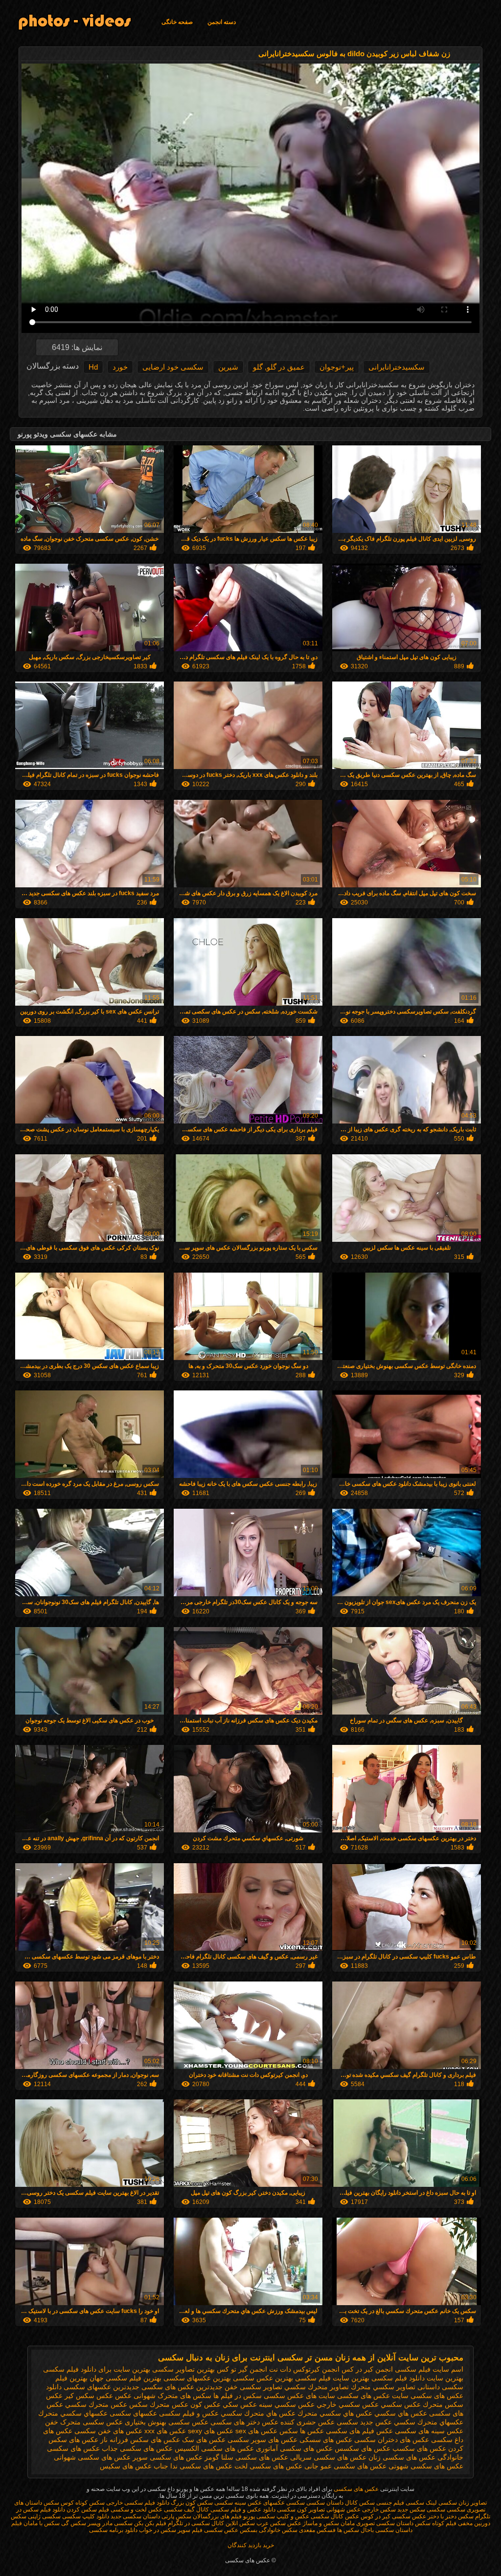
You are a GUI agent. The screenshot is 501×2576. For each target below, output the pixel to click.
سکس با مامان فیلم (35, 2523)
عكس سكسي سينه (287, 2404)
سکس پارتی (176, 2516)
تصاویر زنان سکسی (462, 2503)
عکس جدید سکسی (364, 2422)
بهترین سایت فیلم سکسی (332, 2378)
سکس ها (348, 2530)
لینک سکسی (421, 2503)
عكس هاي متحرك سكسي (258, 2413)
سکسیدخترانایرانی (397, 367)
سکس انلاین (239, 2523)
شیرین (228, 367)
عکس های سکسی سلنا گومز (246, 2457)
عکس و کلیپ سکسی (283, 2516)
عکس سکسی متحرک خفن (84, 2422)
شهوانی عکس (135, 2396)
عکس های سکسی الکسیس (214, 2448)
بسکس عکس (241, 2530)
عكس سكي (240, 2404)
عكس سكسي (401, 2404)
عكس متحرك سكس (159, 2404)
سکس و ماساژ (320, 2523)
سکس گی (74, 2523)
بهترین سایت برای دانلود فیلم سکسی (97, 2369)
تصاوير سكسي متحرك (383, 2387)
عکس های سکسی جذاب (137, 2448)
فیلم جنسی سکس (382, 2503)
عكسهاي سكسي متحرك (73, 2413)
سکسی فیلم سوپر (200, 2530)
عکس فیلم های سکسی (359, 2431)
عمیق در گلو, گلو (279, 367)
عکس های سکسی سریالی (328, 2457)
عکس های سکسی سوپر (168, 2457)
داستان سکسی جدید (135, 2516)
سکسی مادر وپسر (109, 2523)
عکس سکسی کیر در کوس (393, 2516)
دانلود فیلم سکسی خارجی (138, 2503)
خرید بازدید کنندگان (251, 2545)
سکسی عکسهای (284, 2503)
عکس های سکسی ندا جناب (193, 2466)
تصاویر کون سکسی (301, 2510)
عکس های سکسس (363, 2448)
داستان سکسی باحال (387, 2530)
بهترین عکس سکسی (263, 2378)
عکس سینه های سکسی (429, 2431)
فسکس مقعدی (317, 2530)
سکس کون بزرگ (192, 2503)
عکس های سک (204, 2440)
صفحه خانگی (177, 22)
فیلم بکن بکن (149, 2523)
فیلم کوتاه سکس (436, 2523)
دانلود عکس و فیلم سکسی (243, 2510)
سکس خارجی (378, 2510)
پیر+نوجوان (337, 367)
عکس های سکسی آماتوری (294, 2448)
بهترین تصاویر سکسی (183, 2369)
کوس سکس (59, 2503)
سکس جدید (411, 2510)
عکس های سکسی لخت (268, 2466)
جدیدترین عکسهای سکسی (102, 2387)
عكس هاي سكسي (401, 2413)
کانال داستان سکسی (332, 2503)
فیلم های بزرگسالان (217, 2516)
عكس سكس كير (89, 2396)
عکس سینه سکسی (238, 2503)
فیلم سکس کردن (88, 2510)
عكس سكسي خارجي (348, 2404)
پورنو (249, 2516)
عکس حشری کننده (307, 2422)
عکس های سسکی (326, 2440)
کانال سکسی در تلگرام (195, 2523)
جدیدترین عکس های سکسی (182, 2387)
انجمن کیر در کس (367, 2369)
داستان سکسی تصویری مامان (377, 2523)
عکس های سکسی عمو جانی (345, 2466)
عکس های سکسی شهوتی (426, 2466)
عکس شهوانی (343, 2510)
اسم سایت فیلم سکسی (429, 2369)
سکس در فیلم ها (238, 2396)
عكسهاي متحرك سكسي (429, 2422)
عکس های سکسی (355, 2489)
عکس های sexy (211, 2431)
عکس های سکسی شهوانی (92, 2457)
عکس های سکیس (126, 2466)
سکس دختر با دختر (450, 2516)
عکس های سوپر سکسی (262, 2440)
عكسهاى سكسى (133, 2413)
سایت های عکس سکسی (299, 2396)
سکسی (435, 2510)
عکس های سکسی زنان (402, 2457)
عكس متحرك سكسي (96, 2404)
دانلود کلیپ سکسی (85, 2516)
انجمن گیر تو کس (242, 2369)
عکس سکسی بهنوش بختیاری (167, 2422)
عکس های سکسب (419, 2448)
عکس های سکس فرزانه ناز (140, 2440)
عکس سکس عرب (279, 2523)
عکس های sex (256, 2431)
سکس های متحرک (184, 2396)
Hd (93, 367)
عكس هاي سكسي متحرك (335, 2413)
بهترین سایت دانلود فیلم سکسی (417, 2378)
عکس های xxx (165, 2431)
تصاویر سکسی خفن (253, 2387)
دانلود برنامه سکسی (113, 2530)
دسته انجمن (222, 22)
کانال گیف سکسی (186, 2510)
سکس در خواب (158, 2530)
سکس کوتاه (90, 2503)
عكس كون (205, 2404)
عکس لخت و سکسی (137, 2510)
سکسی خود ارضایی (173, 367)
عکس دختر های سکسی (244, 2422)
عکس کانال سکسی (335, 2516)
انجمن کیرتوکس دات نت (304, 2369)
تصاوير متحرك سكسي (317, 2387)
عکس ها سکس (302, 2431)
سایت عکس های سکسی (373, 2396)
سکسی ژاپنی (44, 2516)
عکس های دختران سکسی (392, 2440)
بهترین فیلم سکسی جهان (125, 2378)
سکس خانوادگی (277, 2530)
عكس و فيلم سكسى (189, 2413)
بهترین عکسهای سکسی (197, 2378)
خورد (120, 367)
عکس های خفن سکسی (108, 2431)
